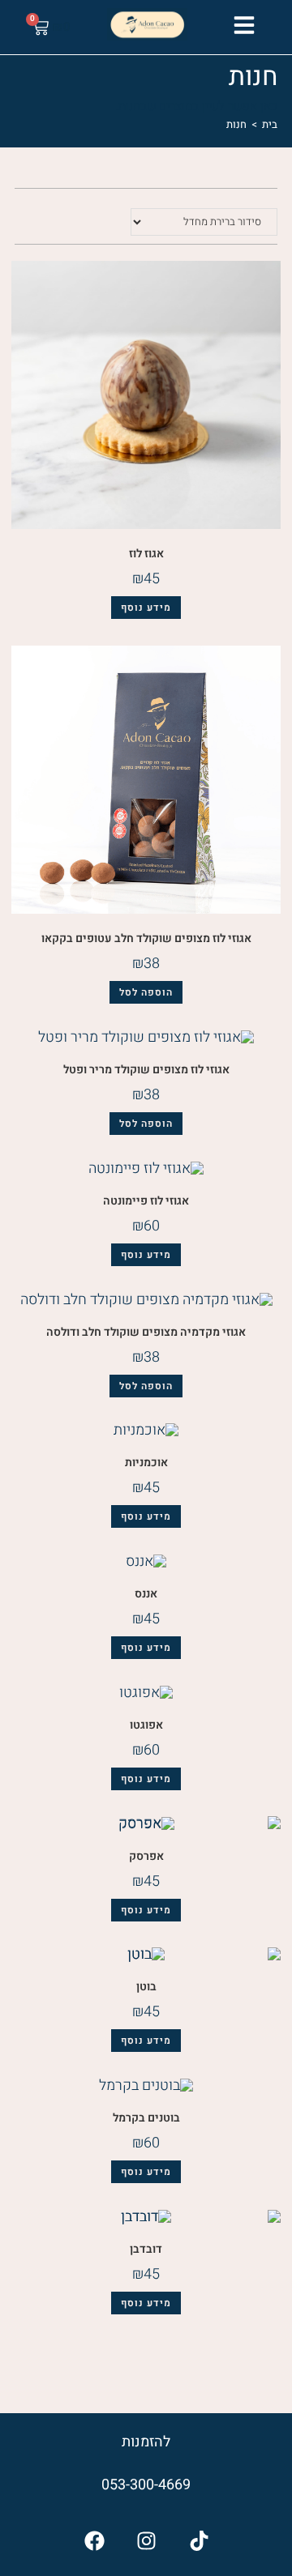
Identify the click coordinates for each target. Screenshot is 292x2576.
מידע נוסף (146, 608)
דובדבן (146, 2249)
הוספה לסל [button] (146, 992)
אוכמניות (146, 1463)
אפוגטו (146, 1725)
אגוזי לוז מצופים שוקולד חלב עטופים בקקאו (146, 938)
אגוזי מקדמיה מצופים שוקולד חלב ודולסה (146, 1332)
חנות (236, 124)
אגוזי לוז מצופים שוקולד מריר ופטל (146, 1070)
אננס (146, 1594)
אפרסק (146, 1856)
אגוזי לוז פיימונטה (146, 1201)
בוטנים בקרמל (146, 2118)
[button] (244, 25)
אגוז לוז (146, 554)
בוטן (146, 1987)
